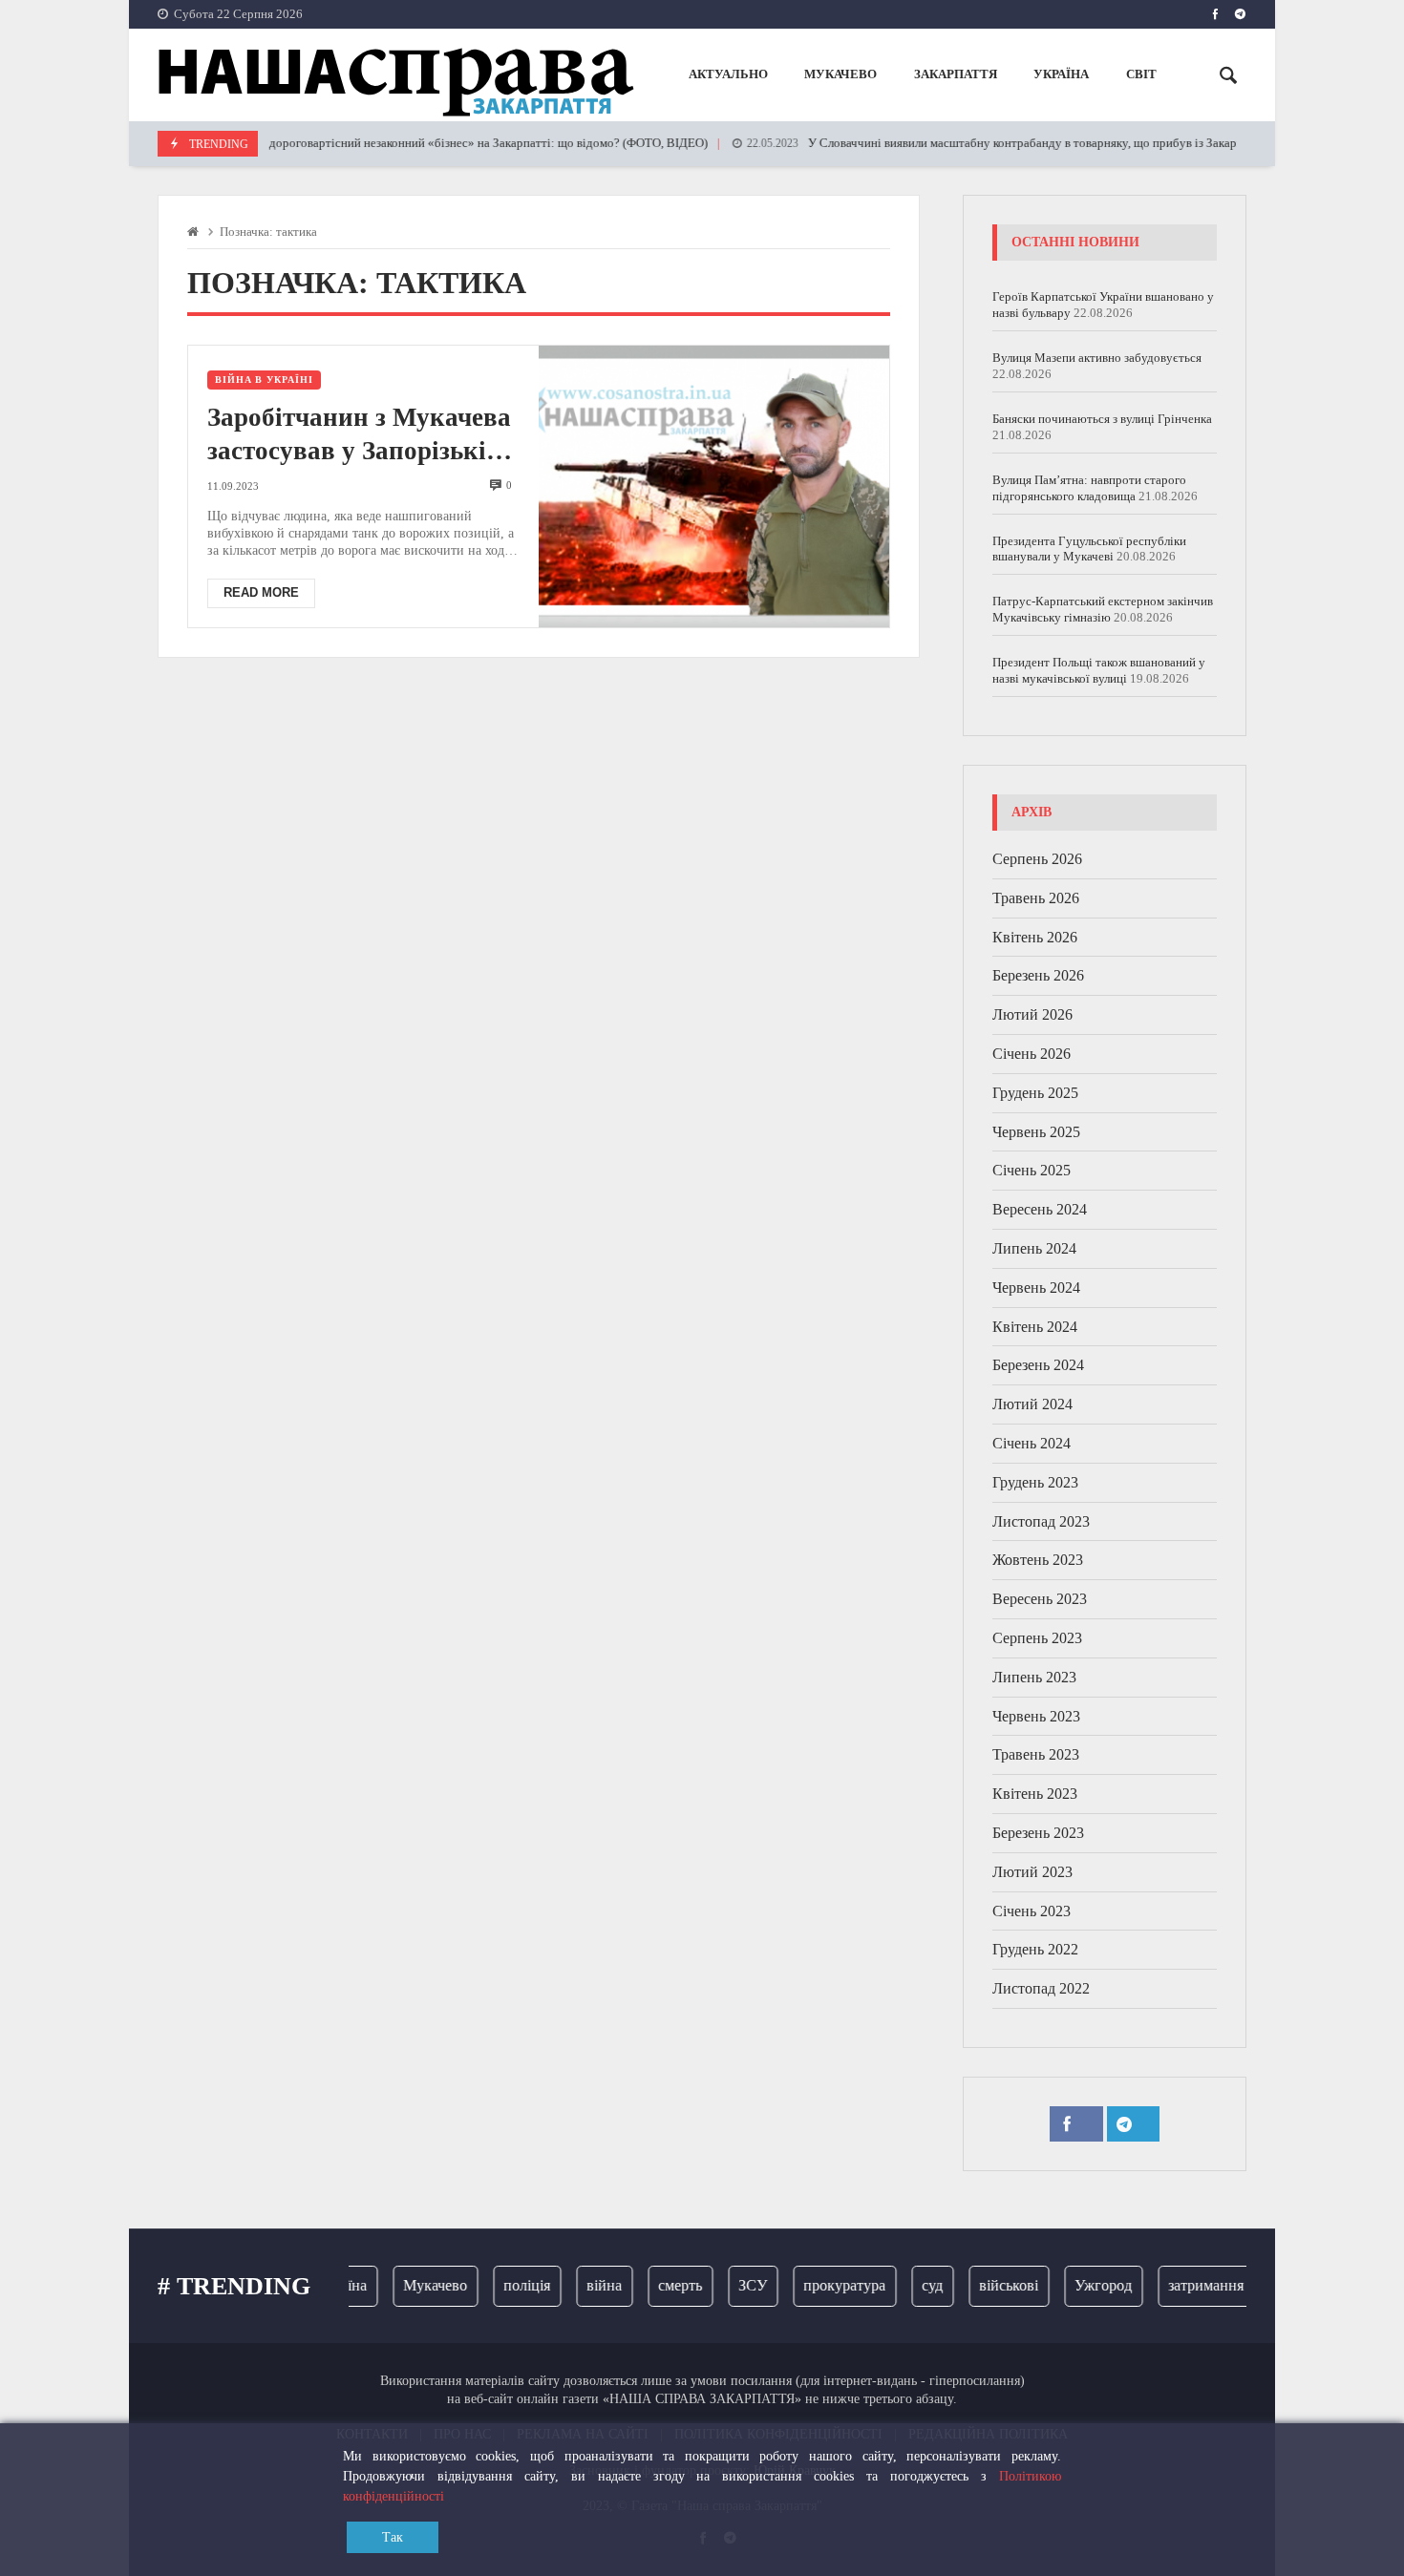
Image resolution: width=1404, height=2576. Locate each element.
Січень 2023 (1032, 1911)
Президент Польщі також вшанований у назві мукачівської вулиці (1099, 670)
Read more (261, 592)
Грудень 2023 (1035, 1482)
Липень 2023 (1034, 1677)
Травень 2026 (1036, 898)
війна (583, 2285)
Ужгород (1082, 2285)
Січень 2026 (1032, 1054)
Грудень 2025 (1035, 1093)
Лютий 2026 (1032, 1014)
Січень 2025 (1032, 1170)
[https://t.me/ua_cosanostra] (1240, 14)
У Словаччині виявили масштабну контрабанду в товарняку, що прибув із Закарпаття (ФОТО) (998, 143)
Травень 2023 (1036, 1754)
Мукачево (414, 2285)
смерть (659, 2285)
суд (911, 2285)
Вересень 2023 (1040, 1599)
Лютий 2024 (1032, 1404)
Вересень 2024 (1040, 1209)
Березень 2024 (1038, 1365)
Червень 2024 (1036, 1288)
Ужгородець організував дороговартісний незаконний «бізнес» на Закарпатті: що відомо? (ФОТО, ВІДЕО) (359, 143)
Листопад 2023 (1041, 1521)
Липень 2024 (1034, 1248)
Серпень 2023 (1037, 1638)
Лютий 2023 (1032, 1872)
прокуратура (823, 2285)
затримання (1185, 2285)
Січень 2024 (1032, 1443)
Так (393, 2537)
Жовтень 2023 (1038, 1560)
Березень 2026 (1038, 975)
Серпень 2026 (1037, 859)
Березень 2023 (1038, 1833)
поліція (506, 2285)
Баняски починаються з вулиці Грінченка (1102, 419)
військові (988, 2285)
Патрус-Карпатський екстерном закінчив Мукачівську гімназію (1103, 609)
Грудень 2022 (1035, 1949)
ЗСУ (732, 2285)
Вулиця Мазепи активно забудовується (1097, 358)
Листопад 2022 (1041, 1988)
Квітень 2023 (1035, 1794)
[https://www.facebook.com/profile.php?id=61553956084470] (1215, 14)
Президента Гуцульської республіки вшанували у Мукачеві (1089, 549)
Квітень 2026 (1035, 937)
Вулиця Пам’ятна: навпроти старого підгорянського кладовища (1089, 488)
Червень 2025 (1036, 1132)
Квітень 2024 (1035, 1327)
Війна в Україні (264, 380)
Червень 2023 (1036, 1716)
